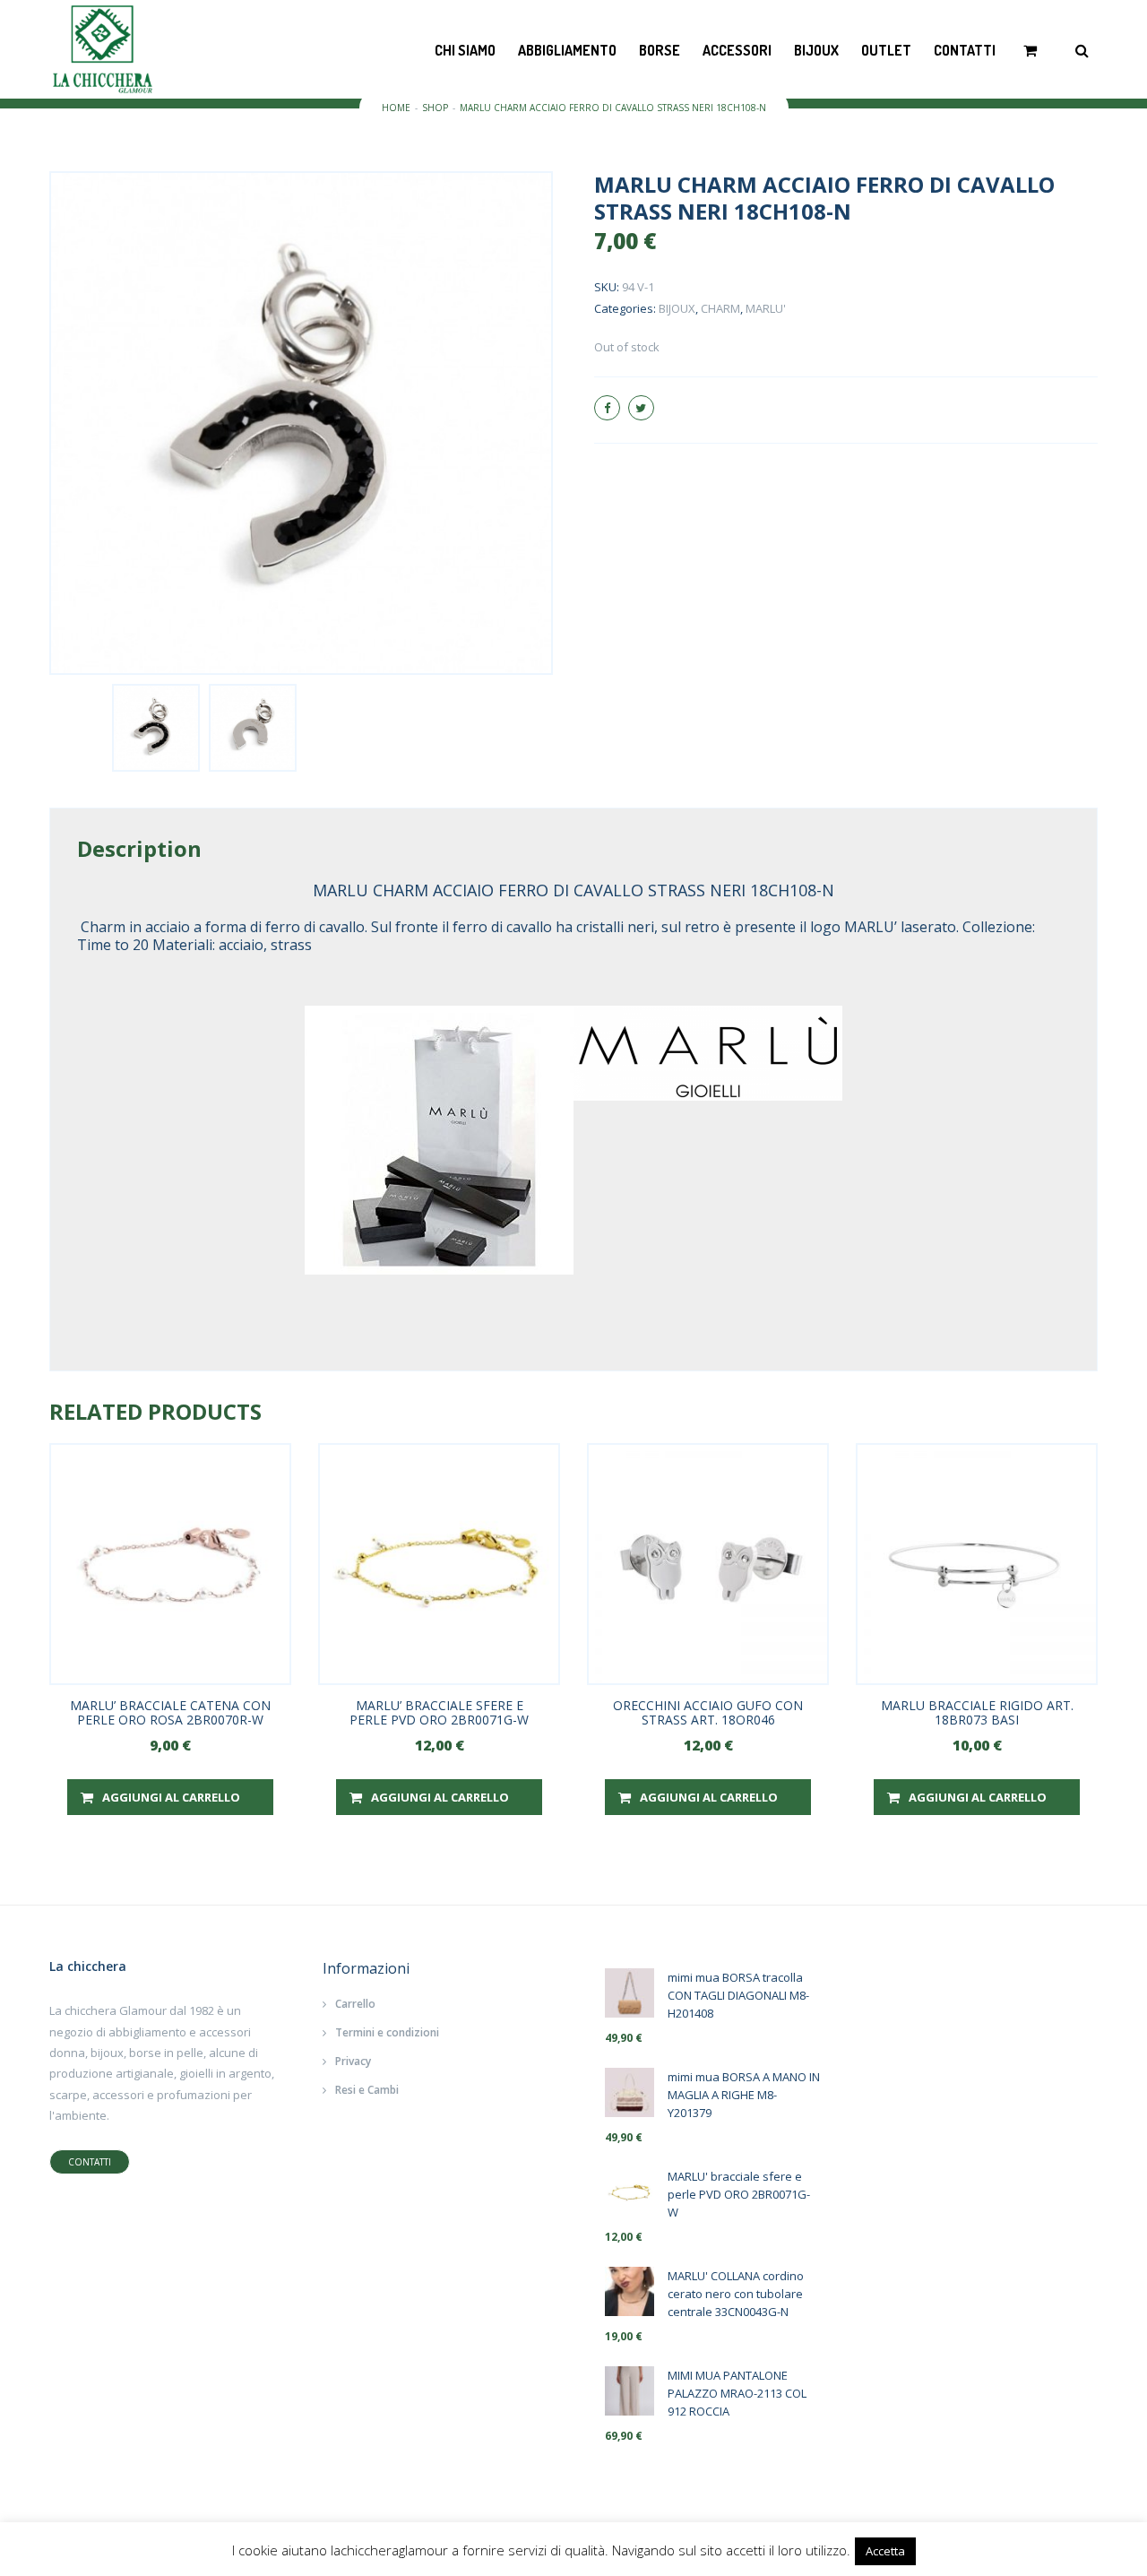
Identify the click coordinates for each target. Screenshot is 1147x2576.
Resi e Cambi (367, 2090)
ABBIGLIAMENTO (567, 50)
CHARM (720, 308)
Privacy (353, 2061)
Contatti (965, 50)
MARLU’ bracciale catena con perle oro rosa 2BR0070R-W (170, 1712)
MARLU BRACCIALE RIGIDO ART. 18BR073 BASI (977, 1712)
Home (396, 108)
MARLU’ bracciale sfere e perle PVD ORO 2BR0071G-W (439, 1712)
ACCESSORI (737, 50)
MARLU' (766, 308)
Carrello (355, 2004)
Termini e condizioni (387, 2032)
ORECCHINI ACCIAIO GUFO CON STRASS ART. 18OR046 (708, 1712)
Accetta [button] (885, 2551)
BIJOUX (816, 50)
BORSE (660, 50)
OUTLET (886, 50)
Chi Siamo (465, 50)
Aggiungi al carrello (171, 1797)
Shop (435, 108)
